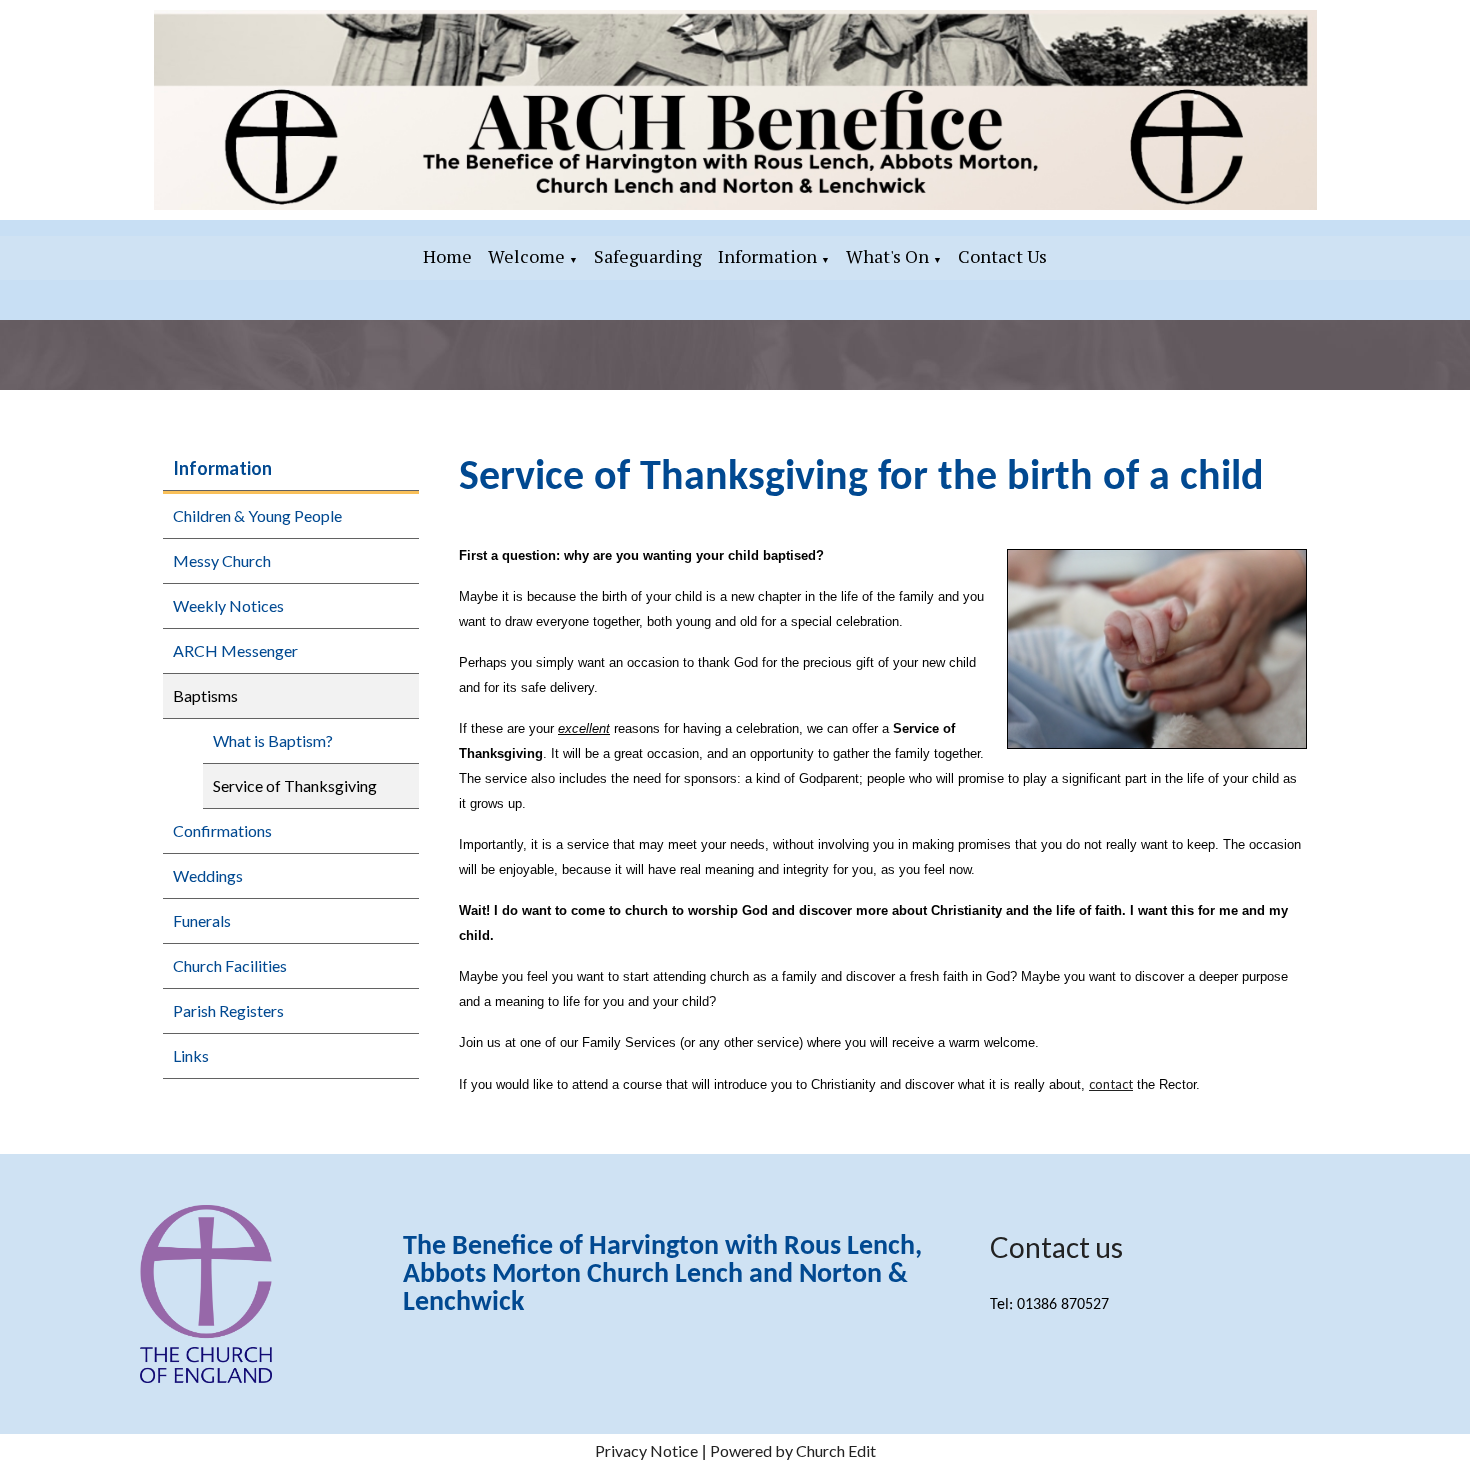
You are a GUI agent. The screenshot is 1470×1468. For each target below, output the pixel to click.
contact (1111, 1084)
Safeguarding (648, 256)
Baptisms (205, 695)
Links (191, 1055)
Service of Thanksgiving (295, 785)
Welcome (526, 256)
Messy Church (222, 560)
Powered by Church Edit (793, 1450)
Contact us (1056, 1247)
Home (447, 256)
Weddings (208, 875)
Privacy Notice (646, 1450)
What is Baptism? (273, 740)
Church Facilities (230, 965)
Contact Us (1002, 256)
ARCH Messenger (235, 650)
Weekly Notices (228, 605)
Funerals (202, 920)
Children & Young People (257, 515)
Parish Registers (228, 1010)
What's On (887, 256)
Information (767, 256)
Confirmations (222, 830)
